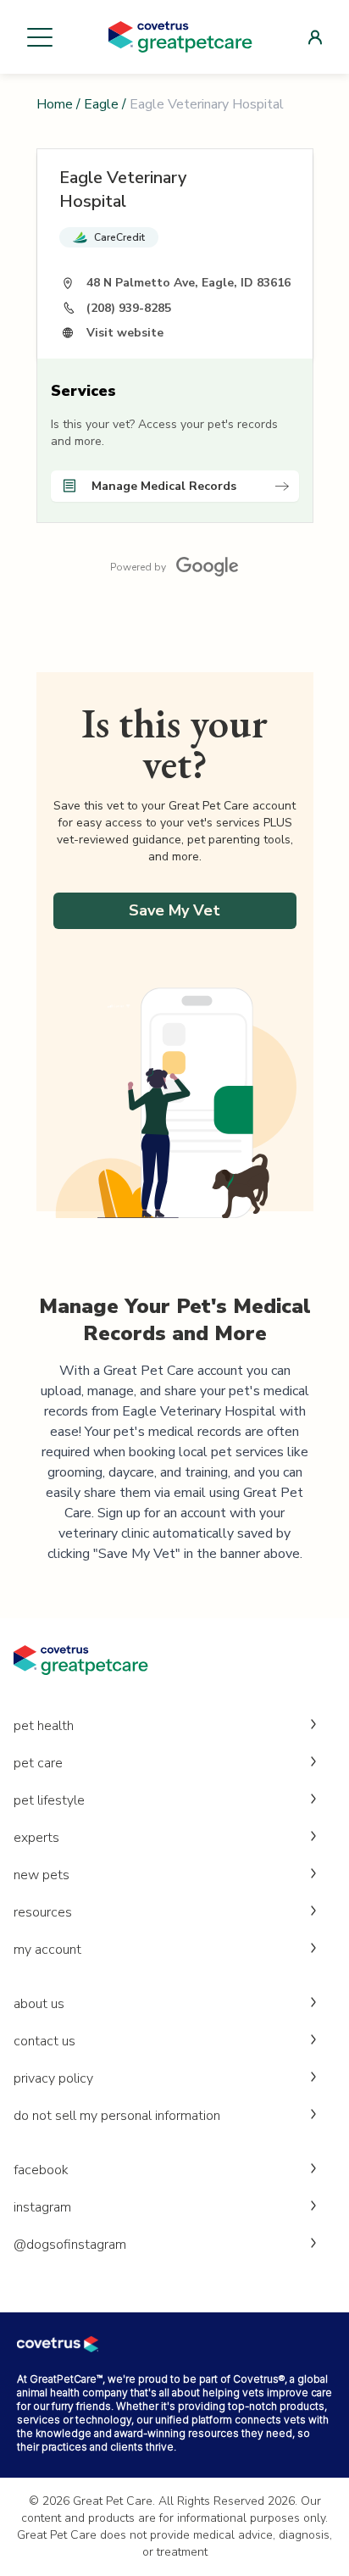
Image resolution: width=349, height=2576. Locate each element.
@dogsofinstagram (70, 2245)
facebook (41, 2170)
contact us (44, 2041)
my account (47, 1950)
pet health (44, 1726)
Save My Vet (174, 910)
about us (39, 2004)
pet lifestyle (49, 1800)
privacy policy (53, 2078)
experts (36, 1838)
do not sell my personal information (117, 2116)
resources (43, 1912)
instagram (42, 2207)
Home (55, 104)
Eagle (101, 104)
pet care (38, 1763)
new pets (42, 1875)
